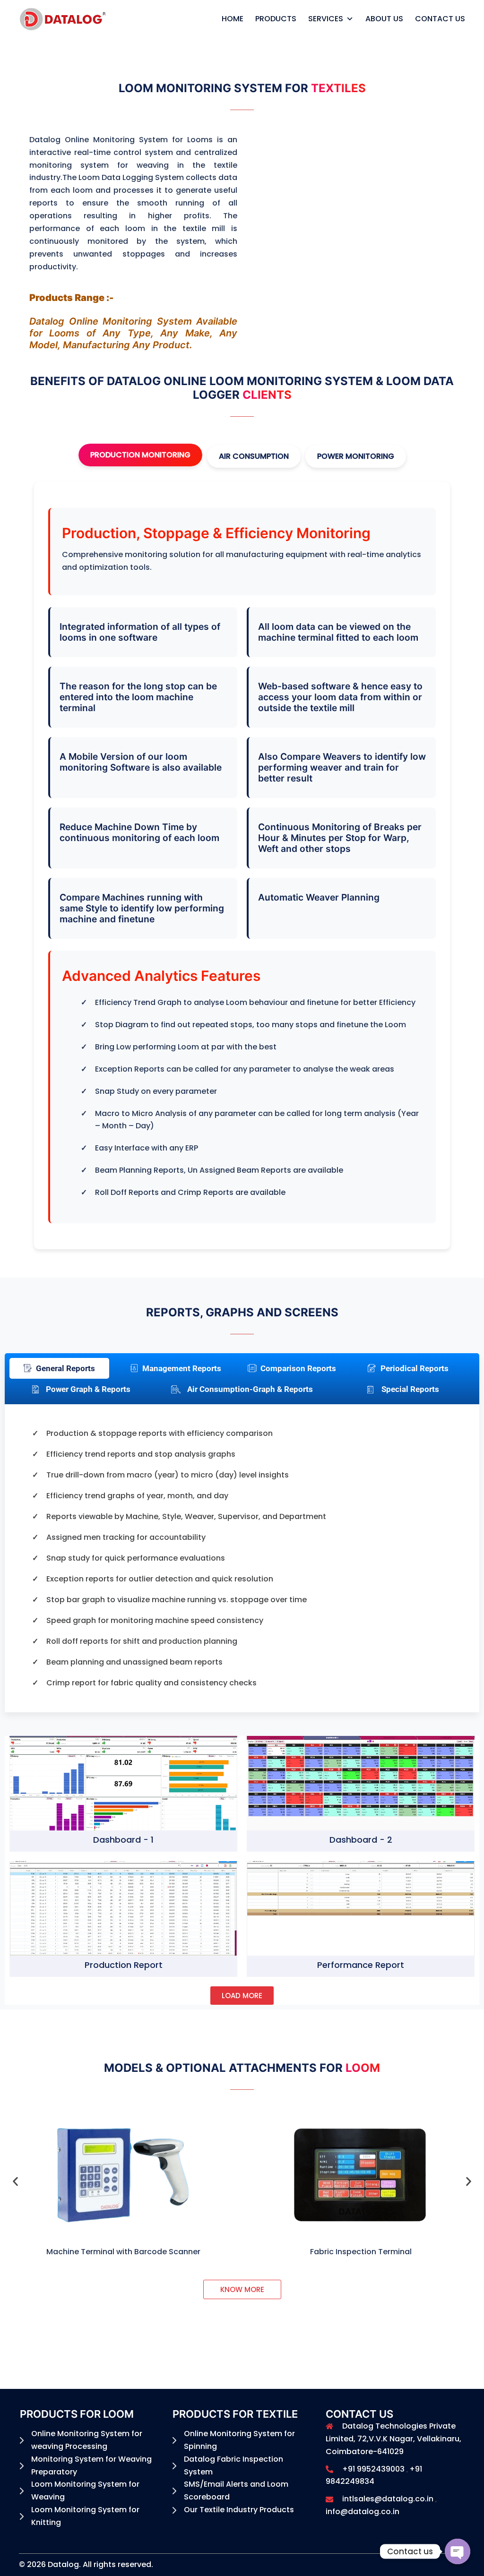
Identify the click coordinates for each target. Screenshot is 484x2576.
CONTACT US (440, 19)
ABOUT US (384, 19)
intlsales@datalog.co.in (388, 2499)
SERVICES (326, 19)
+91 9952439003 (373, 2469)
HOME (233, 19)
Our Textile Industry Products (239, 2510)
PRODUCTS (276, 19)
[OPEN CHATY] (458, 2551)
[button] (15, 2181)
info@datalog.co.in (363, 2512)
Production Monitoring (140, 455)
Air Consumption (254, 456)
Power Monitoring (356, 456)
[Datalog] (63, 18)
